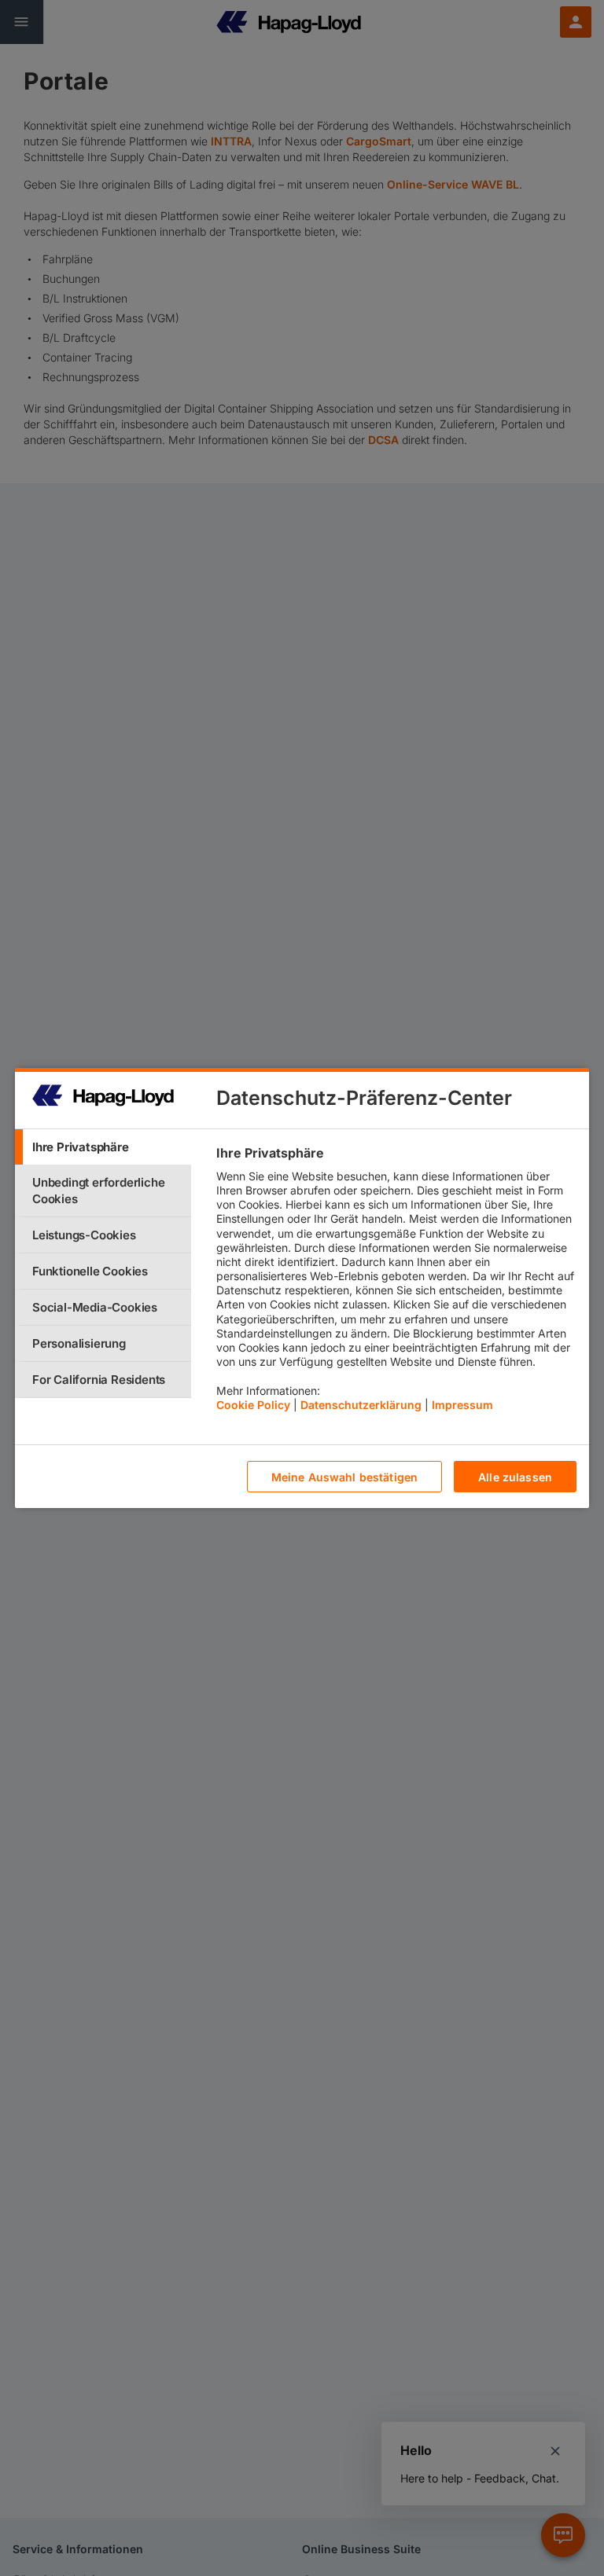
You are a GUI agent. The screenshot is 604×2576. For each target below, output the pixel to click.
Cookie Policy (253, 1405)
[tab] (103, 1147)
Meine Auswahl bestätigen (344, 1477)
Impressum (462, 1405)
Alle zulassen (515, 1477)
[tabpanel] (396, 1282)
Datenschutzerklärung (361, 1405)
